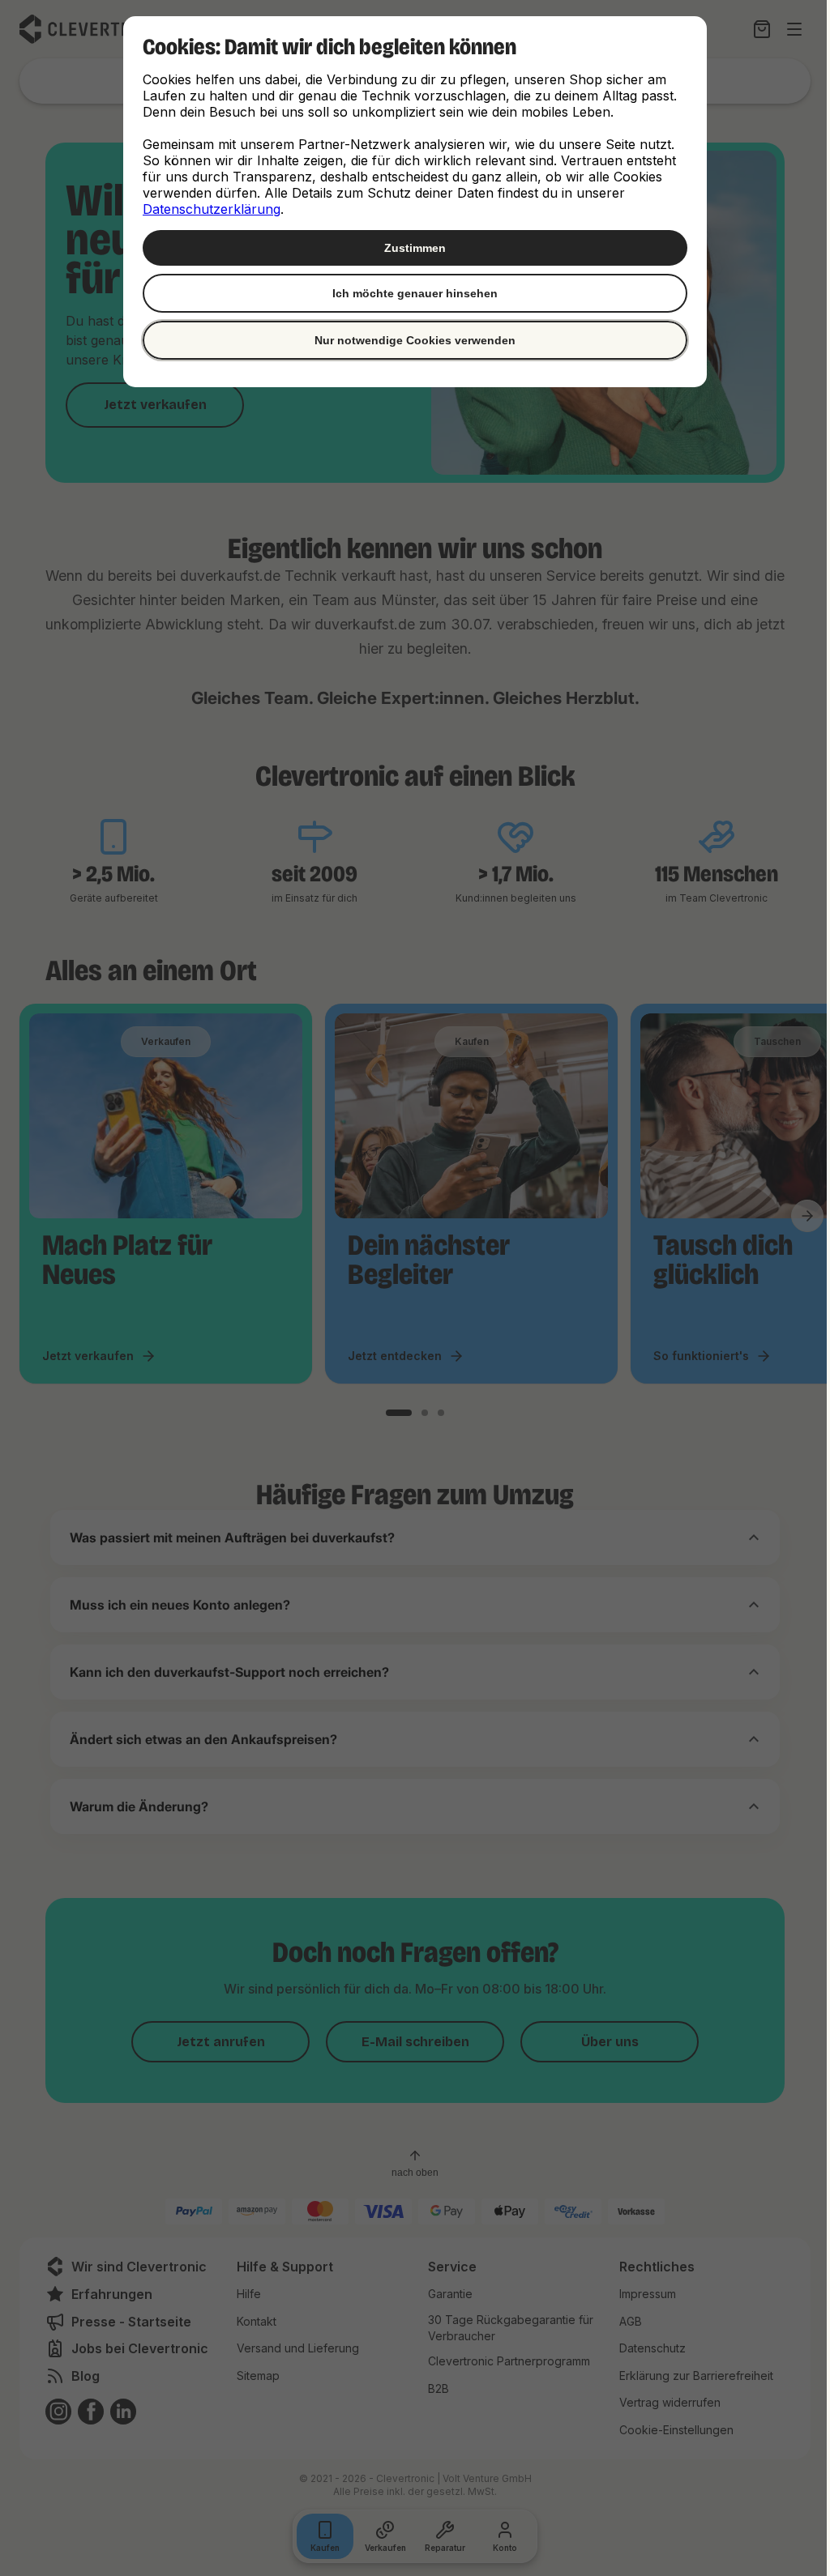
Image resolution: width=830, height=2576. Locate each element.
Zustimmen (409, 248)
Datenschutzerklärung (206, 209)
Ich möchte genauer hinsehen (409, 293)
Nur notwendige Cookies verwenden (409, 340)
